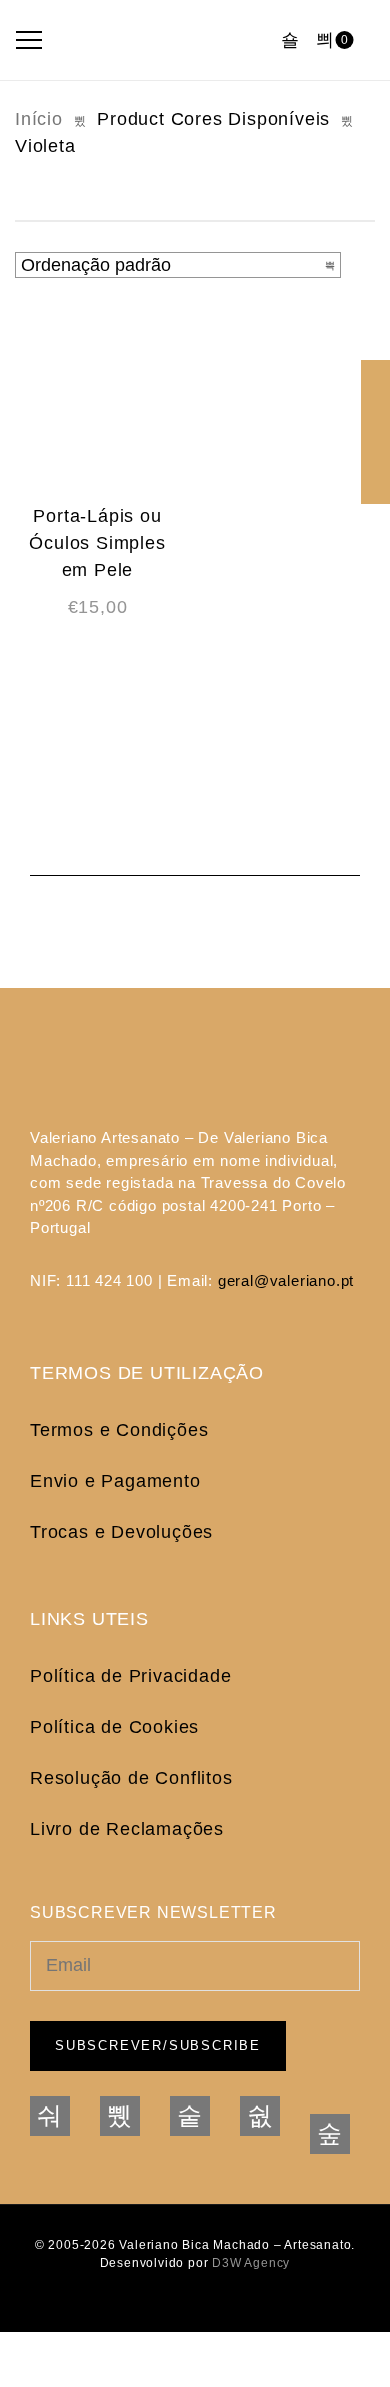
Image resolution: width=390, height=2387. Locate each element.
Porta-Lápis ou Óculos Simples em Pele (97, 543)
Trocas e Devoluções (121, 1532)
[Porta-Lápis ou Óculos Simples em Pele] (97, 400)
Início (39, 119)
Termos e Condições (119, 1430)
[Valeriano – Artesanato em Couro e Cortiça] (162, 40)
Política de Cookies (114, 1727)
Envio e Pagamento (115, 1481)
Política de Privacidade (130, 1676)
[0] (325, 40)
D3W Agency (251, 2263)
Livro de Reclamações (127, 1829)
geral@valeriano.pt (286, 1280)
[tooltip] (375, 374)
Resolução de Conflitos (131, 1778)
